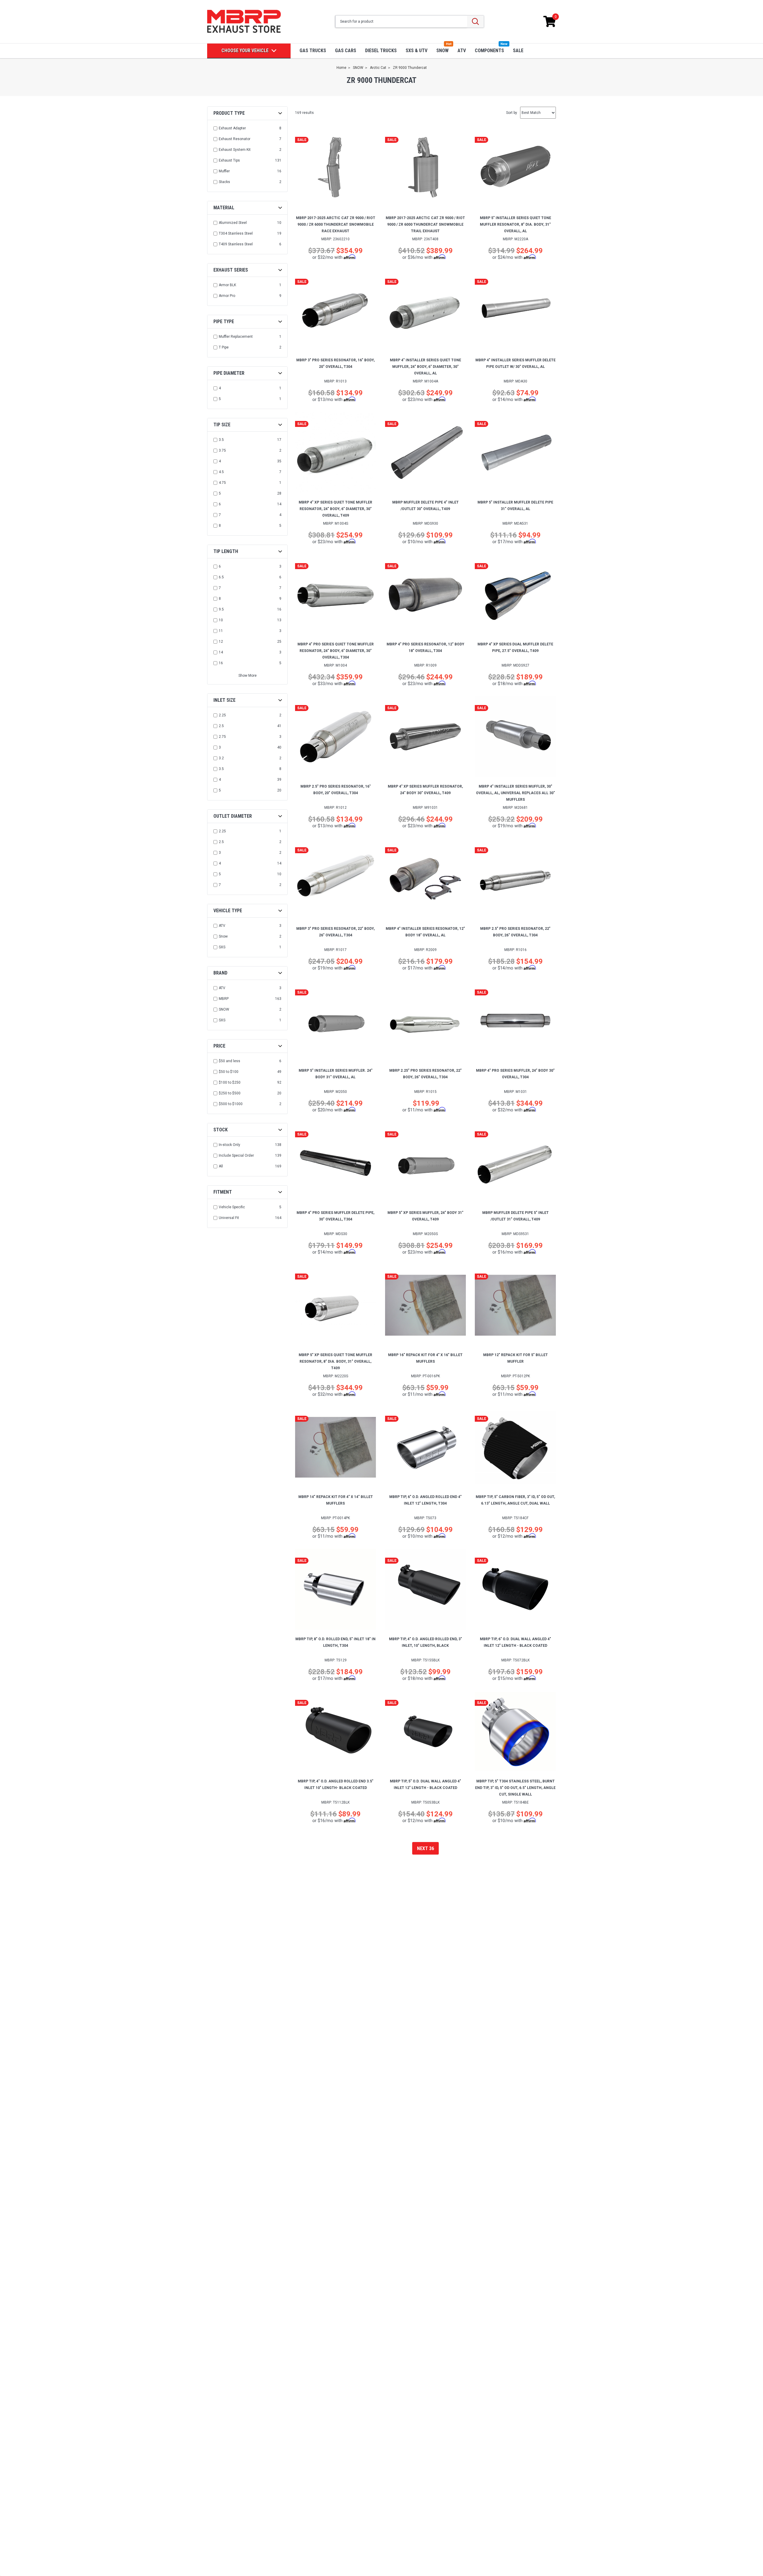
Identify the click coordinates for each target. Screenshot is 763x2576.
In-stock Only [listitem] (229, 1145)
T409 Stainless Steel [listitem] (236, 244)
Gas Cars (346, 51)
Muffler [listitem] (224, 171)
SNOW (442, 51)
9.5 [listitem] (221, 609)
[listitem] (248, 1061)
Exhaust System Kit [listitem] (235, 150)
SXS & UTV (417, 51)
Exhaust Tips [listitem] (229, 160)
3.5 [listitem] (221, 440)
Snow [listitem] (223, 936)
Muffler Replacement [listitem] (236, 337)
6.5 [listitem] (221, 577)
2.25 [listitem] (222, 715)
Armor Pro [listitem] (227, 296)
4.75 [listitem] (222, 483)
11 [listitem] (221, 631)
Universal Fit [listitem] (229, 1218)
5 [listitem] (220, 399)
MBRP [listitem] (224, 999)
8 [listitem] (220, 526)
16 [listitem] (221, 663)
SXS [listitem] (222, 947)
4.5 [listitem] (221, 472)
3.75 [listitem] (222, 450)
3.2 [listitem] (221, 758)
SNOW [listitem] (224, 1009)
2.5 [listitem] (221, 726)
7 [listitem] (220, 515)
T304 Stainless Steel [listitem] (236, 233)
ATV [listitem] (222, 926)
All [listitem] (221, 1166)
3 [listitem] (220, 747)
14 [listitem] (221, 652)
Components (489, 51)
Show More (248, 676)
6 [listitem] (220, 504)
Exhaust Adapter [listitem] (232, 128)
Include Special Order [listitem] (236, 1155)
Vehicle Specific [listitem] (232, 1207)
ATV (462, 51)
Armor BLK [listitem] (227, 285)
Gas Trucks (313, 51)
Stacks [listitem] (224, 182)
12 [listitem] (221, 642)
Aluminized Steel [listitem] (233, 223)
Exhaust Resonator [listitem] (235, 139)
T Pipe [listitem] (224, 347)
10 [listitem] (221, 620)
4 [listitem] (220, 388)
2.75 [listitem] (222, 737)
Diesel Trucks (381, 51)
